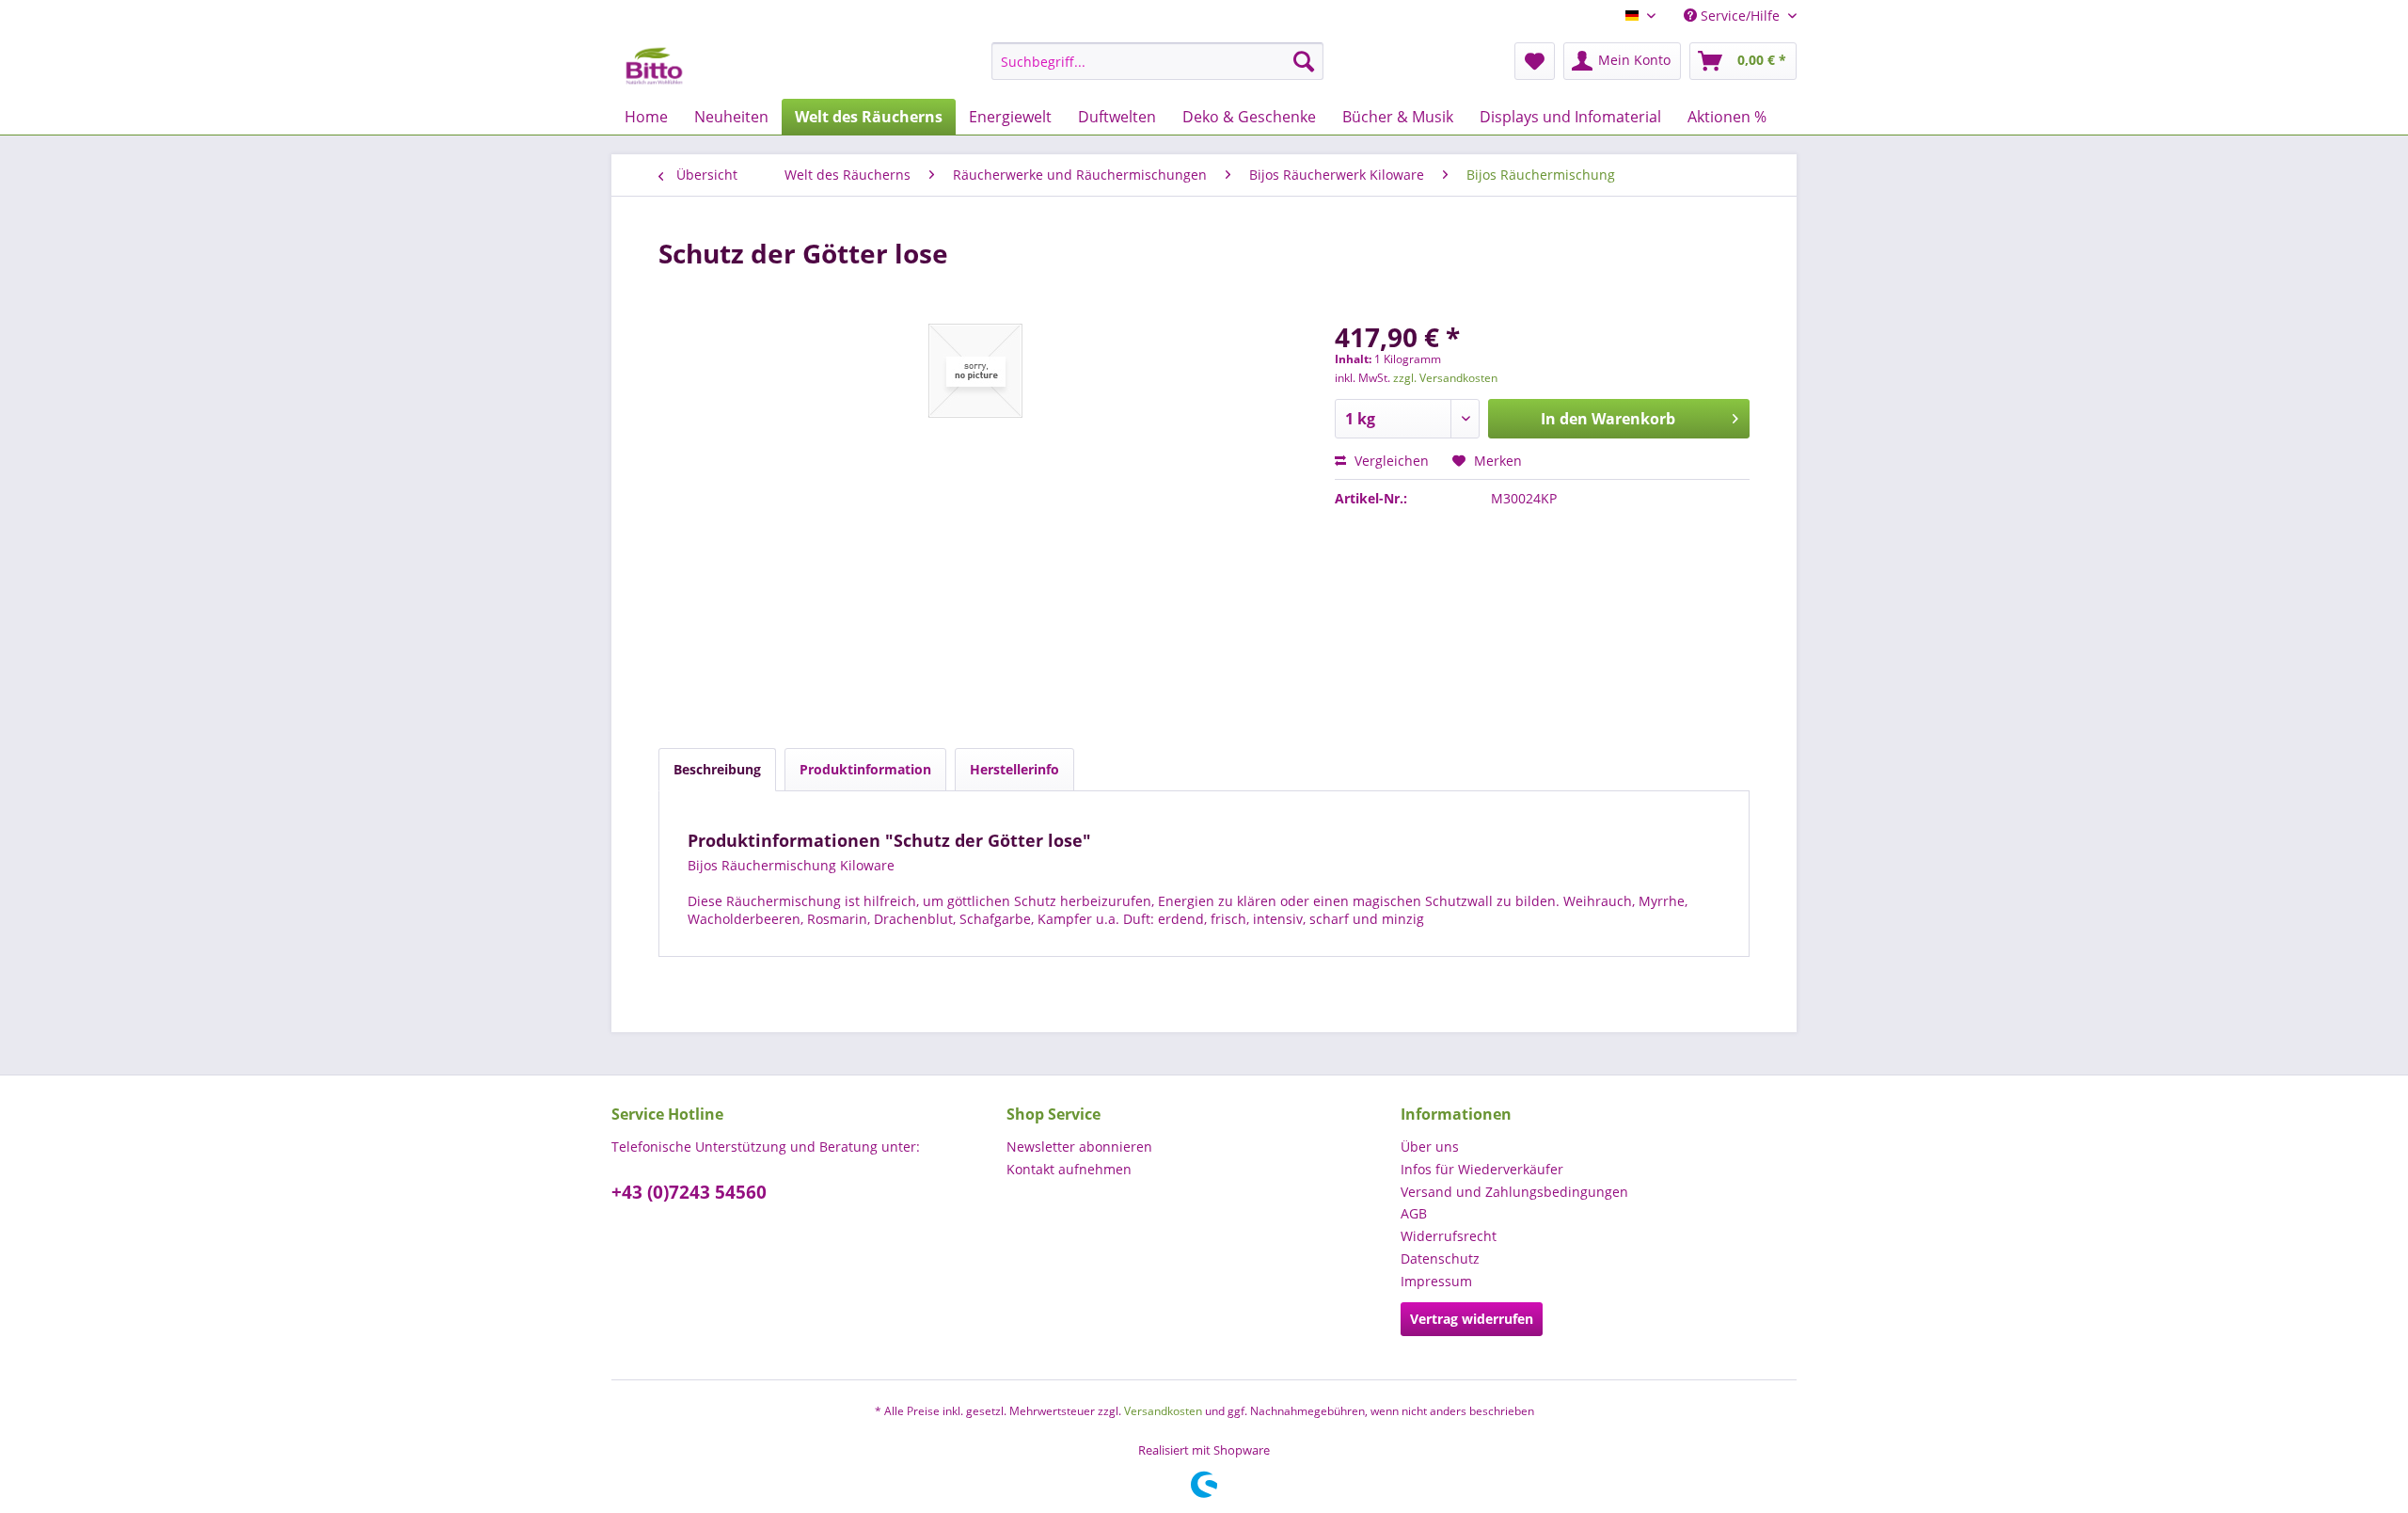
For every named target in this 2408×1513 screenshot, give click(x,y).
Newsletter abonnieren (1079, 1147)
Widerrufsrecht (1449, 1236)
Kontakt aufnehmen (1069, 1169)
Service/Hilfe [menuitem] (1740, 16)
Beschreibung (717, 769)
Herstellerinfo (1014, 769)
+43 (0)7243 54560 (689, 1192)
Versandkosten (1163, 1411)
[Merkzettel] (1535, 61)
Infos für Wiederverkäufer (1482, 1169)
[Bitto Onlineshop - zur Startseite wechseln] (654, 66)
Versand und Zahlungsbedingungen (1514, 1192)
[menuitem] (1157, 61)
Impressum (1436, 1281)
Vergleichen (1390, 461)
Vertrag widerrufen (1472, 1319)
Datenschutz (1440, 1258)
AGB (1414, 1213)
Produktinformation (865, 769)
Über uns (1430, 1147)
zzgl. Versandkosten (1445, 378)
